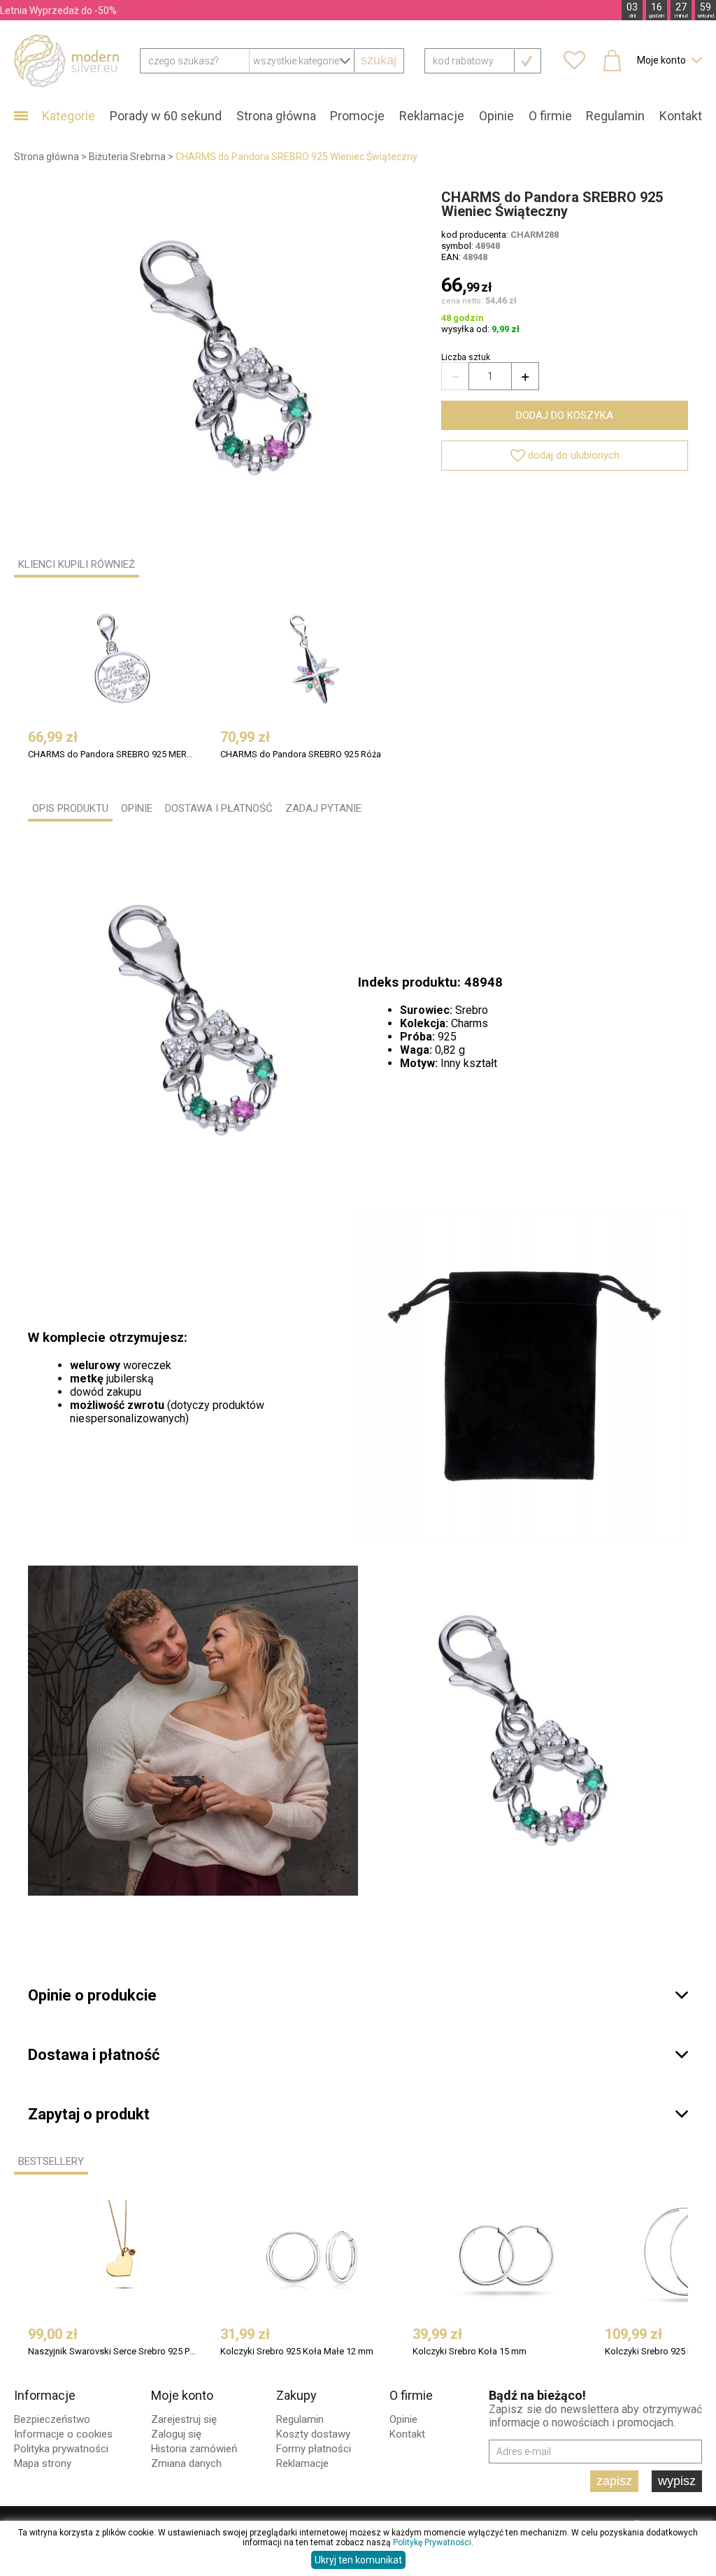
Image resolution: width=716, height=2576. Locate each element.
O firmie (550, 116)
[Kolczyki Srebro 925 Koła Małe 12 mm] (315, 2256)
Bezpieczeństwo (52, 2419)
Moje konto (182, 2395)
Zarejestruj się (184, 2419)
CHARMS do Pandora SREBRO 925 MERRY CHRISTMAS (113, 754)
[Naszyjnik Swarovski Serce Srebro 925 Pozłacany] (122, 2256)
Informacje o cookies (63, 2434)
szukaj (379, 60)
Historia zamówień (194, 2449)
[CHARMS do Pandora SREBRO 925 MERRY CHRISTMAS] (122, 659)
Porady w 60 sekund (166, 116)
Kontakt (681, 116)
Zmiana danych (186, 2463)
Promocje (357, 116)
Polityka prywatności (61, 2449)
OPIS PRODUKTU (70, 808)
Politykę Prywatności (432, 2542)
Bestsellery (51, 2161)
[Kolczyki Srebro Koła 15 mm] (507, 2256)
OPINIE (137, 808)
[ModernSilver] (66, 60)
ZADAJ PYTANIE (323, 808)
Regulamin (615, 116)
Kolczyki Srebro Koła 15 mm (470, 2351)
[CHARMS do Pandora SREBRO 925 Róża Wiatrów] (315, 659)
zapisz (614, 2481)
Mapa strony (43, 2463)
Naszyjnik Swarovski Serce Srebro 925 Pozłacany (113, 2351)
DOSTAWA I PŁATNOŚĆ (219, 808)
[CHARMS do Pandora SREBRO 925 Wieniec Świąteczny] (226, 358)
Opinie (496, 116)
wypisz (677, 2481)
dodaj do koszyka (565, 415)
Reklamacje (432, 116)
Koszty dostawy (313, 2434)
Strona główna (276, 116)
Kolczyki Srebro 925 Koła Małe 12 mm (297, 2351)
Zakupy (296, 2395)
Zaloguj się (176, 2434)
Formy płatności (314, 2449)
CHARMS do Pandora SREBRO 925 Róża (301, 754)
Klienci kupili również (77, 564)
